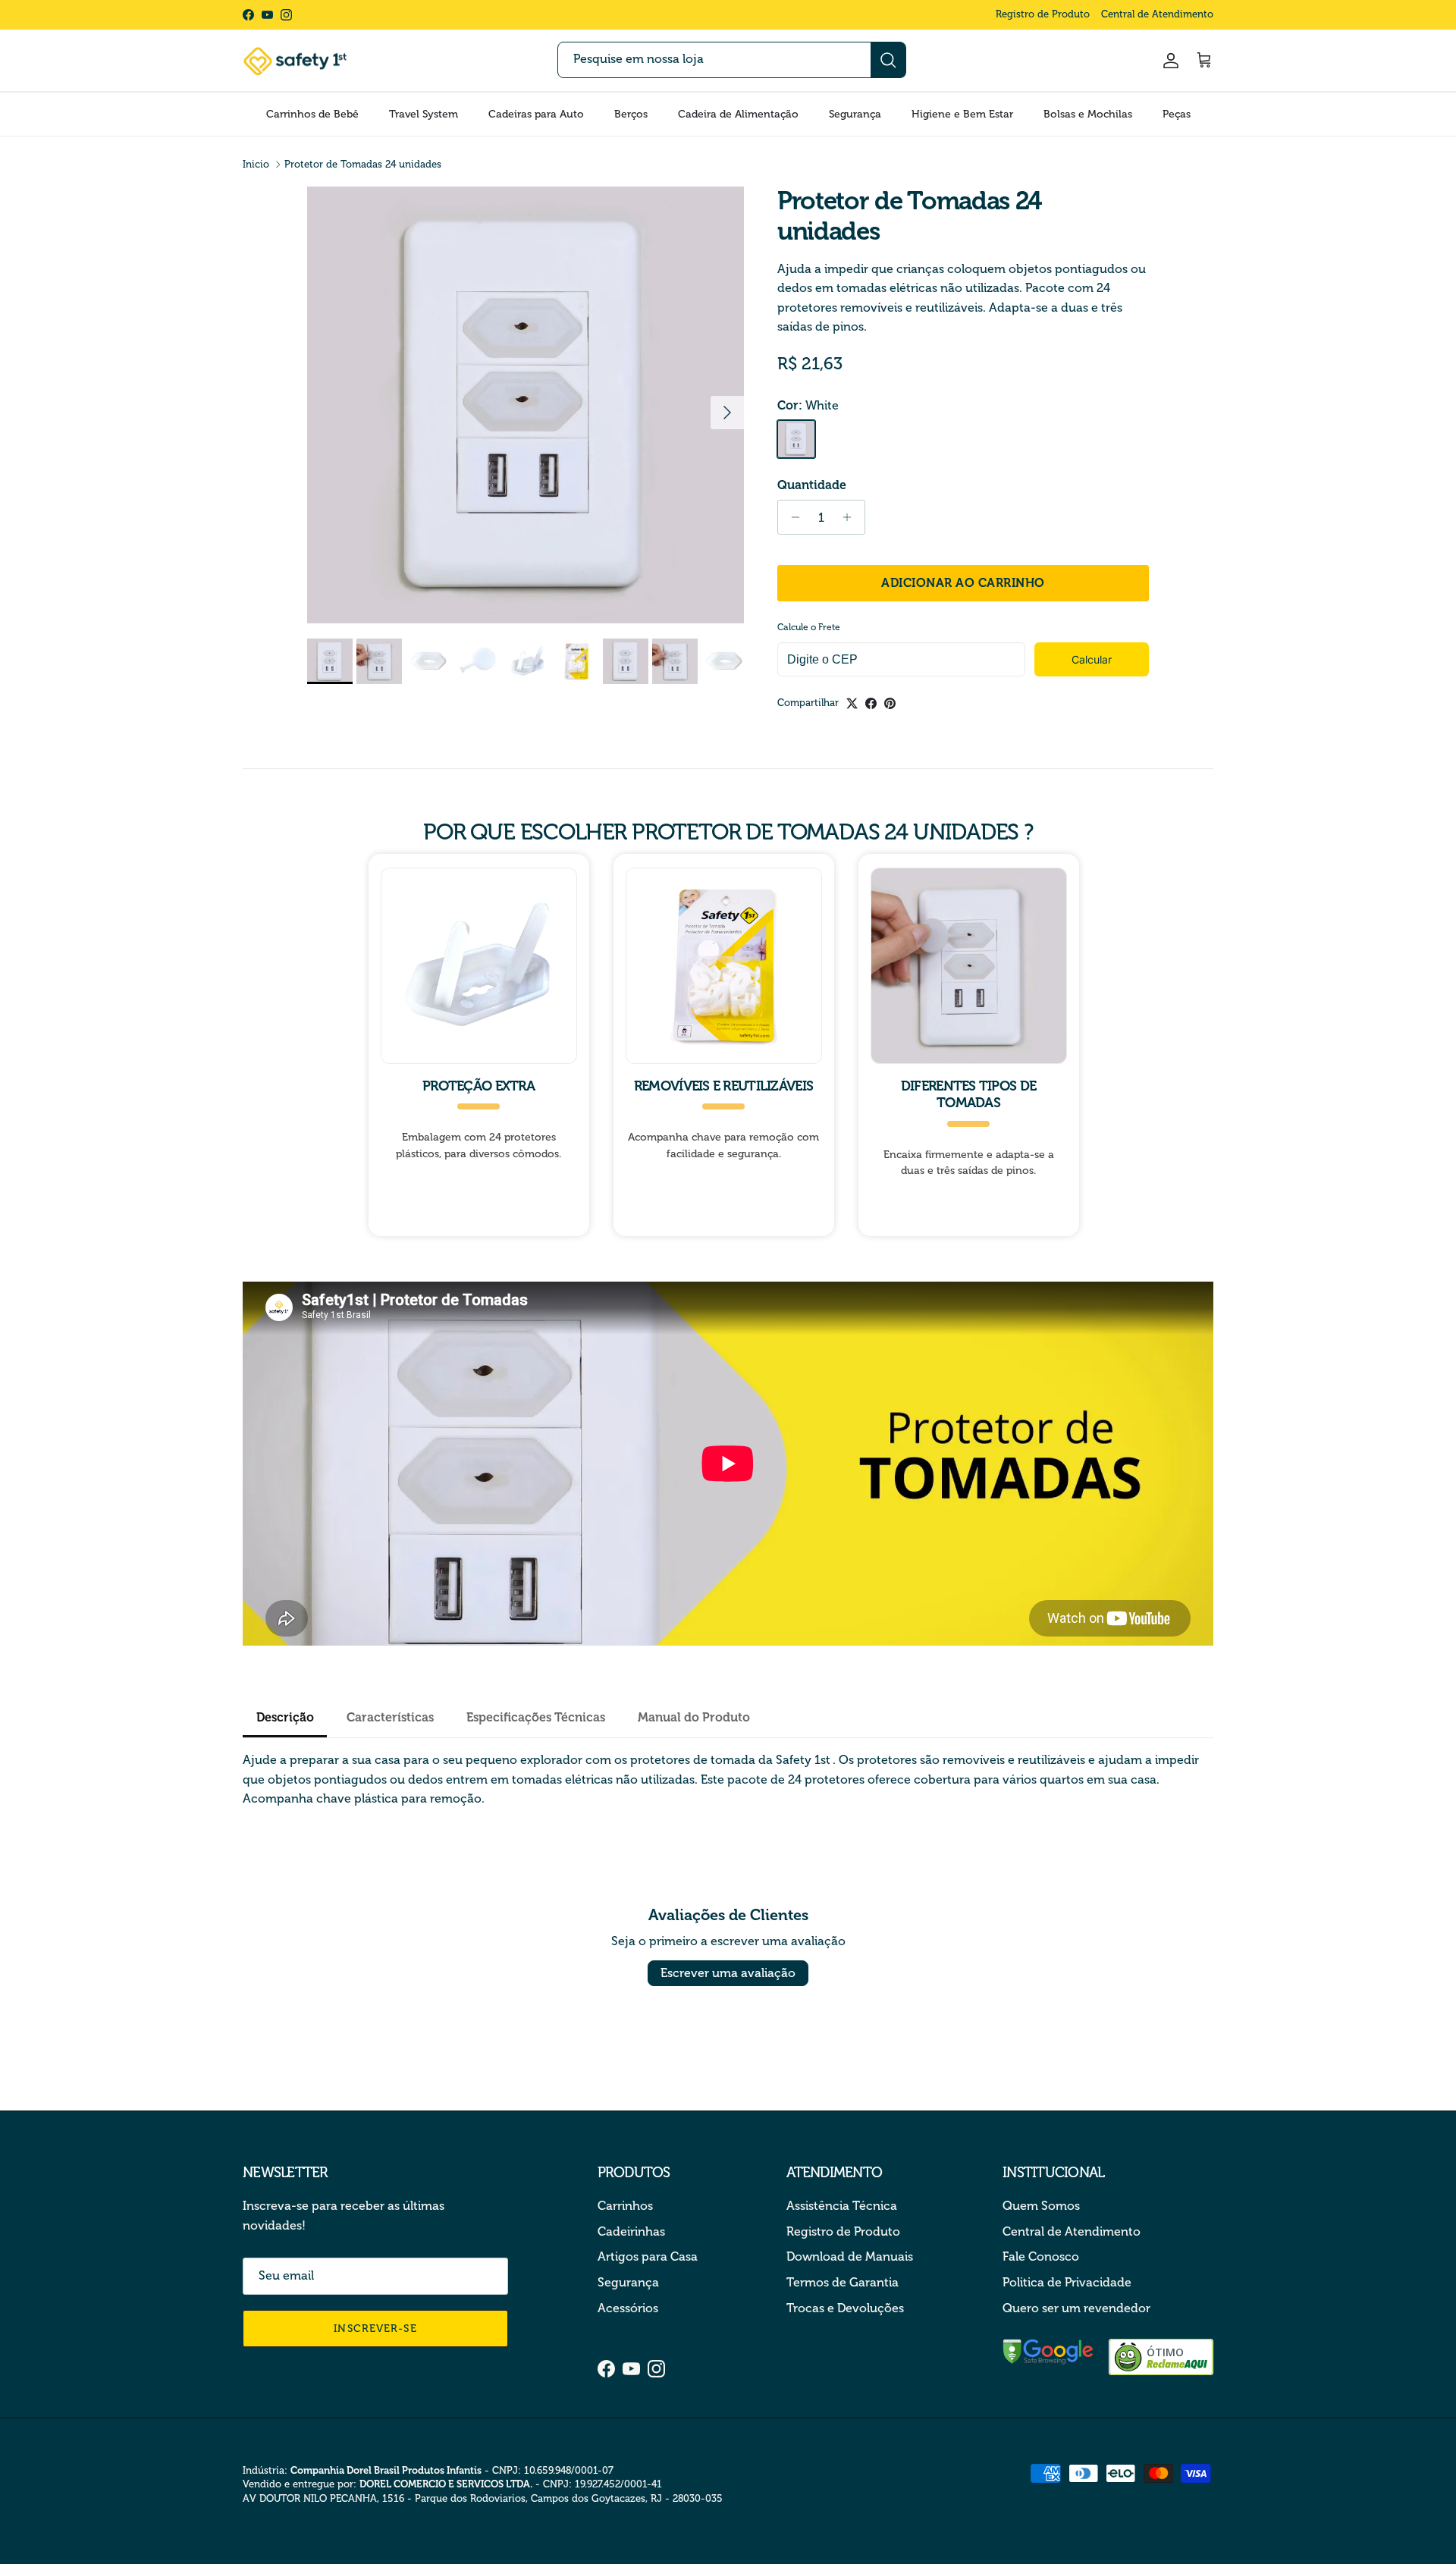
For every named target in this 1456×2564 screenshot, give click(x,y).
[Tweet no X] (852, 703)
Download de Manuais (850, 2256)
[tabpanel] (728, 1779)
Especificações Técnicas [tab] (536, 1717)
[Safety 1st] (296, 61)
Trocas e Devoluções (845, 2308)
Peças (1177, 114)
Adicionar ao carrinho (963, 583)
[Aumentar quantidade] (851, 517)
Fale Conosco (1041, 2256)
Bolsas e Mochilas (1088, 114)
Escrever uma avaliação (728, 1973)
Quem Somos (1041, 2206)
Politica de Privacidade (1067, 2282)
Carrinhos (625, 2206)
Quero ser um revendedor (1076, 2308)
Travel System (424, 114)
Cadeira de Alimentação (738, 114)
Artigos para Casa (648, 2256)
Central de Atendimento (1157, 14)
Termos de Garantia (843, 2282)
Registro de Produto (1043, 14)
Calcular (1092, 659)
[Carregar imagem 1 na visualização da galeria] (526, 405)
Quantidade (812, 485)
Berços (631, 114)
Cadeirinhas (631, 2231)
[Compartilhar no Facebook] (871, 703)
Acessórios (628, 2308)
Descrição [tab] (285, 1717)
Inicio (256, 164)
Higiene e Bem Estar (962, 114)
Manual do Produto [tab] (694, 1717)
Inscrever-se (375, 2329)
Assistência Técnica (842, 2206)
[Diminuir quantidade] (791, 517)
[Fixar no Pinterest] (890, 703)
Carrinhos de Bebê (312, 114)
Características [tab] (390, 1717)
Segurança (855, 114)
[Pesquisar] (888, 60)
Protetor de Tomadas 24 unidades (363, 164)
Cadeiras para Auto (536, 114)
